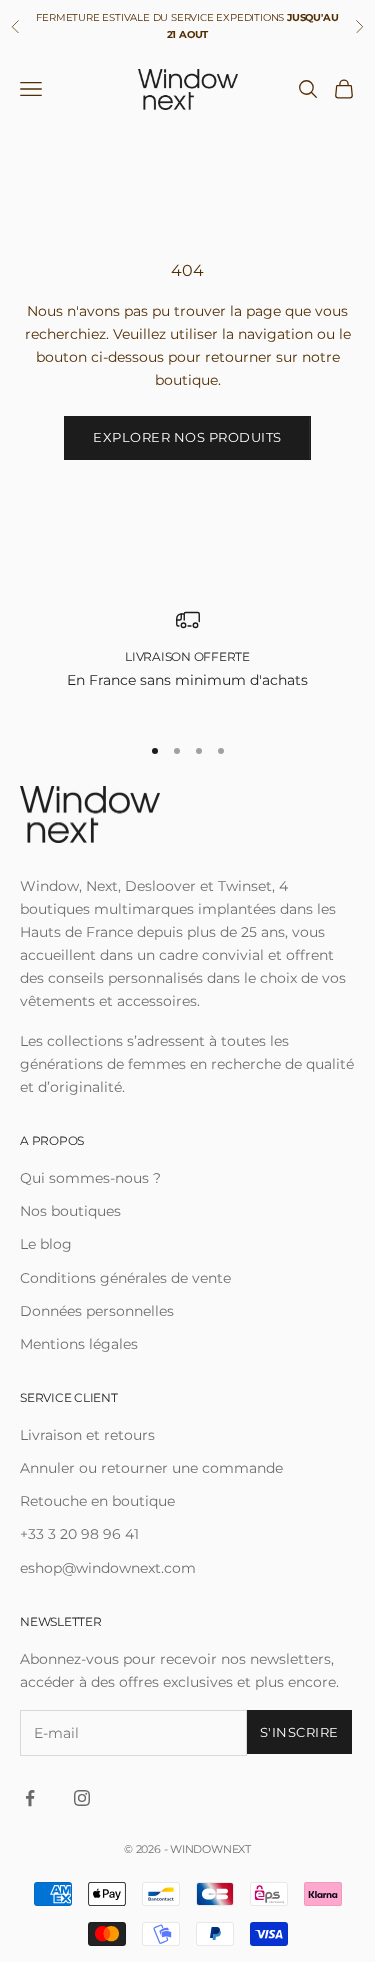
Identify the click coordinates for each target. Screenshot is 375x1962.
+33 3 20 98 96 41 (79, 1534)
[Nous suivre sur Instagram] (82, 1798)
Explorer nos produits (187, 437)
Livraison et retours (87, 1435)
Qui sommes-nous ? (90, 1178)
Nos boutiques (70, 1211)
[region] (187, 661)
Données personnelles (97, 1311)
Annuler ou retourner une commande (151, 1468)
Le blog (46, 1244)
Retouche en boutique (97, 1501)
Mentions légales (79, 1344)
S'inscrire (299, 1732)
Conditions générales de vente (125, 1278)
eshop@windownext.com (108, 1568)
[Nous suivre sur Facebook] (30, 1798)
